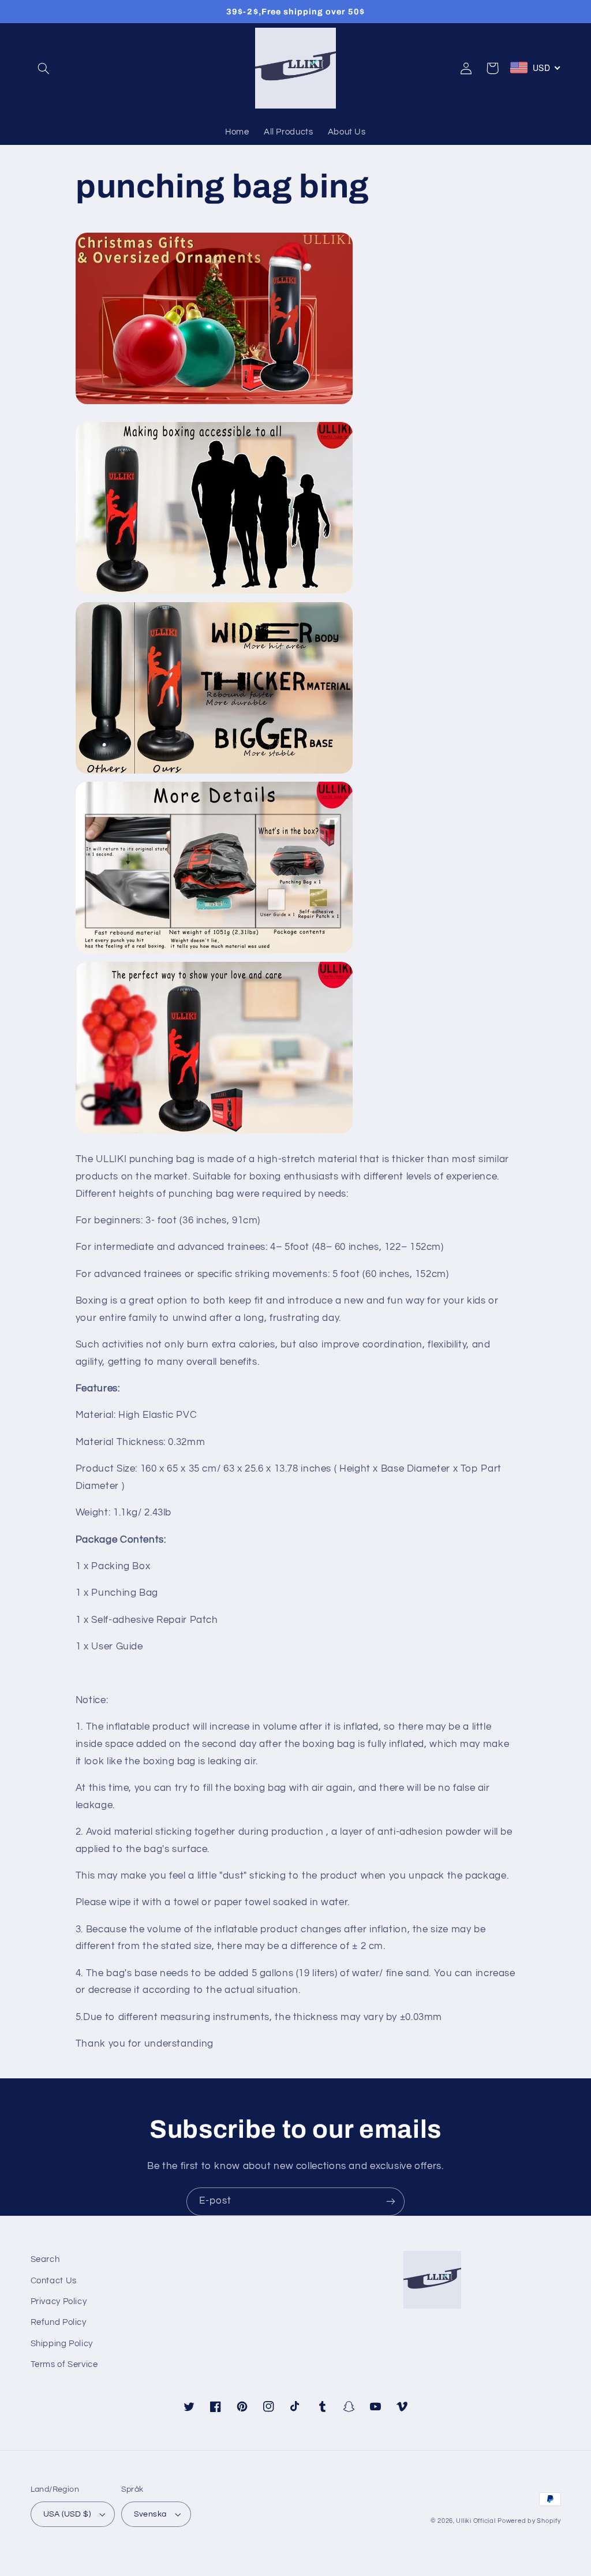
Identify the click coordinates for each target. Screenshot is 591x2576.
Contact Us (54, 2281)
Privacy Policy (59, 2301)
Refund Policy (59, 2322)
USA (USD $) (67, 2514)
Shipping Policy (62, 2344)
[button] (44, 68)
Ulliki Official (476, 2521)
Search (45, 2259)
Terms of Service (64, 2364)
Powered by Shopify (529, 2521)
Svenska (150, 2514)
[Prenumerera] (391, 2202)
